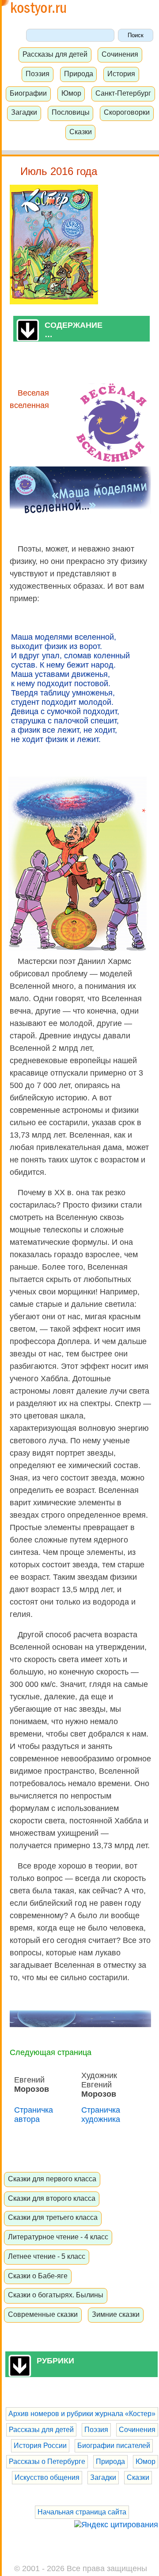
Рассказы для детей (55, 54)
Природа (79, 74)
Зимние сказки (116, 2314)
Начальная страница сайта (82, 2512)
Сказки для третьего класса (53, 2217)
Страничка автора (34, 2115)
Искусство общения (47, 2477)
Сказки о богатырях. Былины (56, 2295)
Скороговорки (127, 112)
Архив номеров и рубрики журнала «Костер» (82, 2414)
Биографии (28, 93)
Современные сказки (43, 2314)
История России (40, 2446)
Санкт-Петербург (123, 93)
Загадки (24, 112)
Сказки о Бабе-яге (38, 2276)
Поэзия (38, 74)
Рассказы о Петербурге (47, 2461)
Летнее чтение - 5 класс (47, 2256)
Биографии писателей (114, 2446)
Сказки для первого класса (52, 2179)
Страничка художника (101, 2115)
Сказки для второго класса (52, 2198)
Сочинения (120, 54)
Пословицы (71, 112)
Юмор (71, 93)
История (121, 74)
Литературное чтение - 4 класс (58, 2237)
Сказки (81, 132)
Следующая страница (51, 2052)
